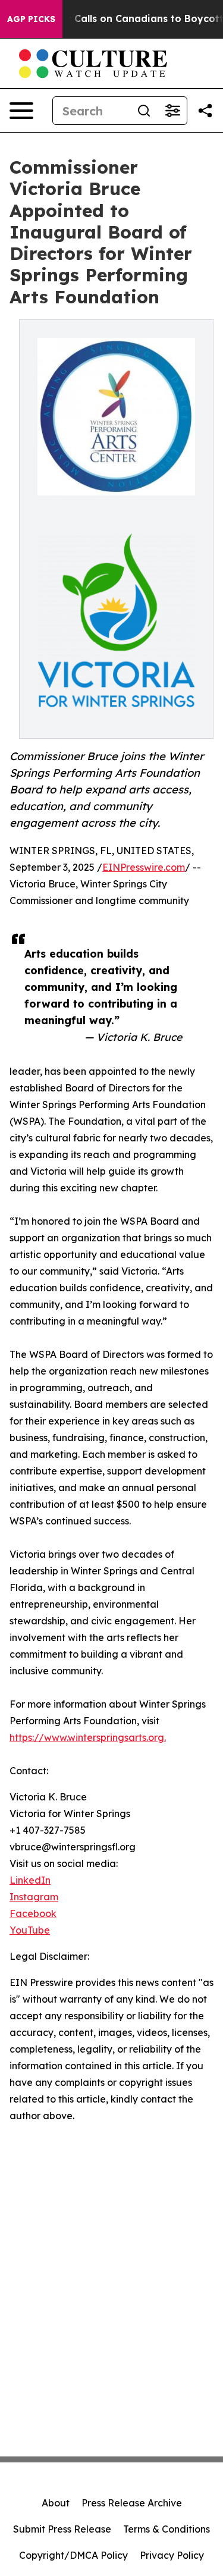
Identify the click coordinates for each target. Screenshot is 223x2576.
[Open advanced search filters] (172, 111)
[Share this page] (205, 111)
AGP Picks (31, 19)
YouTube (30, 1930)
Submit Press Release (62, 2529)
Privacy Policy (172, 2555)
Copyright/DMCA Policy (73, 2555)
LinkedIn (30, 1880)
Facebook (33, 1913)
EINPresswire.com (144, 867)
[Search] (144, 111)
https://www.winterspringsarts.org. (88, 1737)
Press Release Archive (132, 2503)
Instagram (34, 1897)
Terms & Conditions (167, 2529)
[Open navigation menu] (21, 111)
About (56, 2503)
